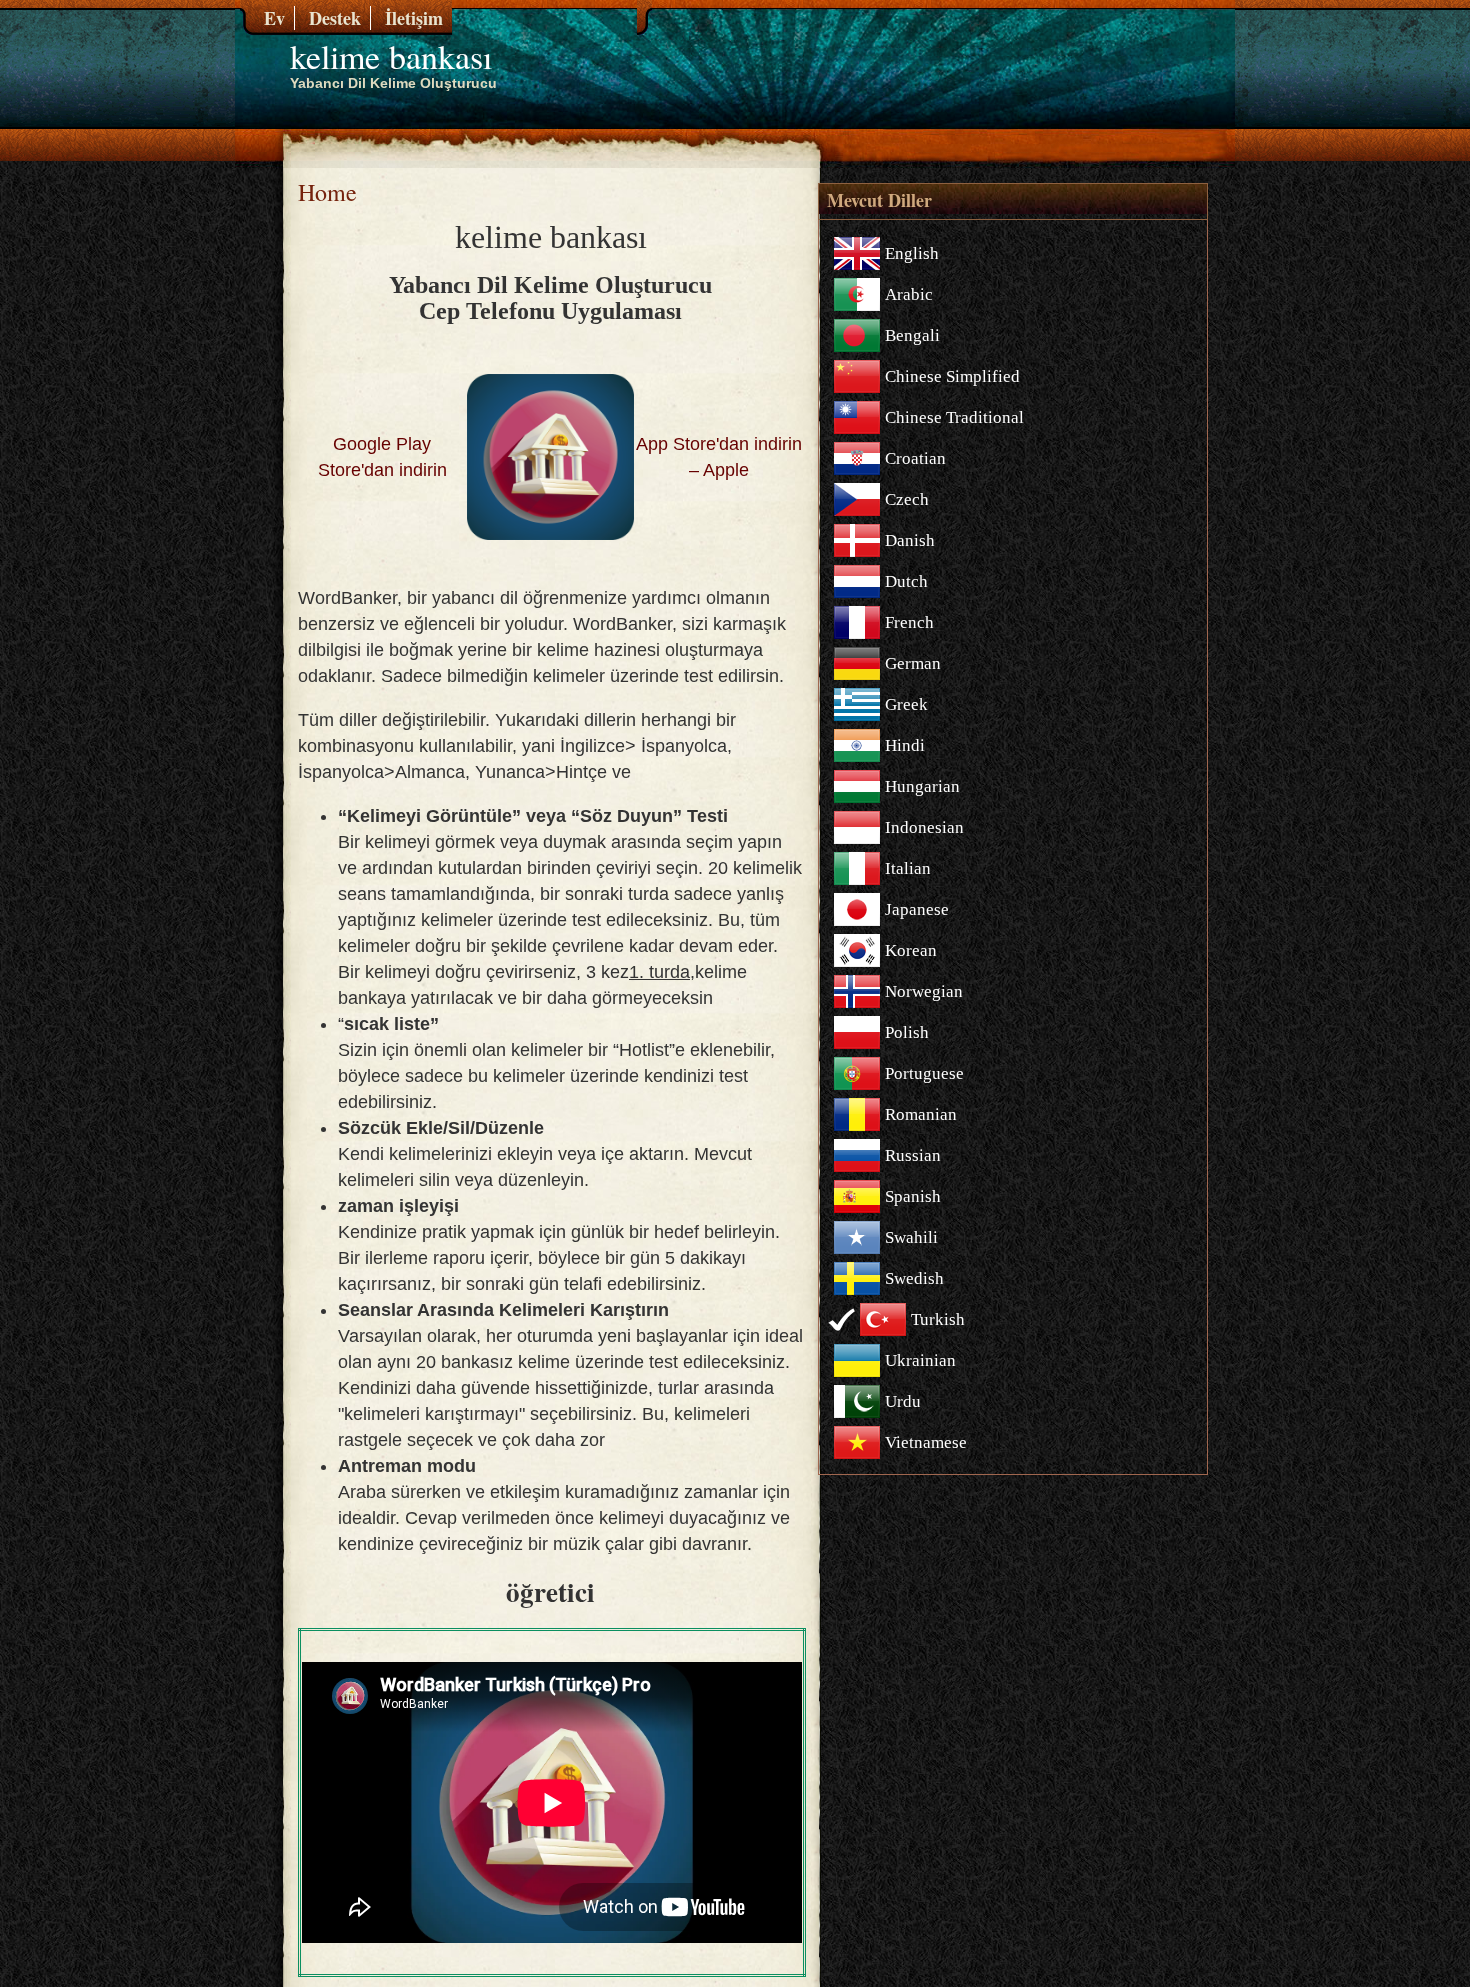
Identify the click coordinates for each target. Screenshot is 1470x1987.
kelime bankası (391, 56)
